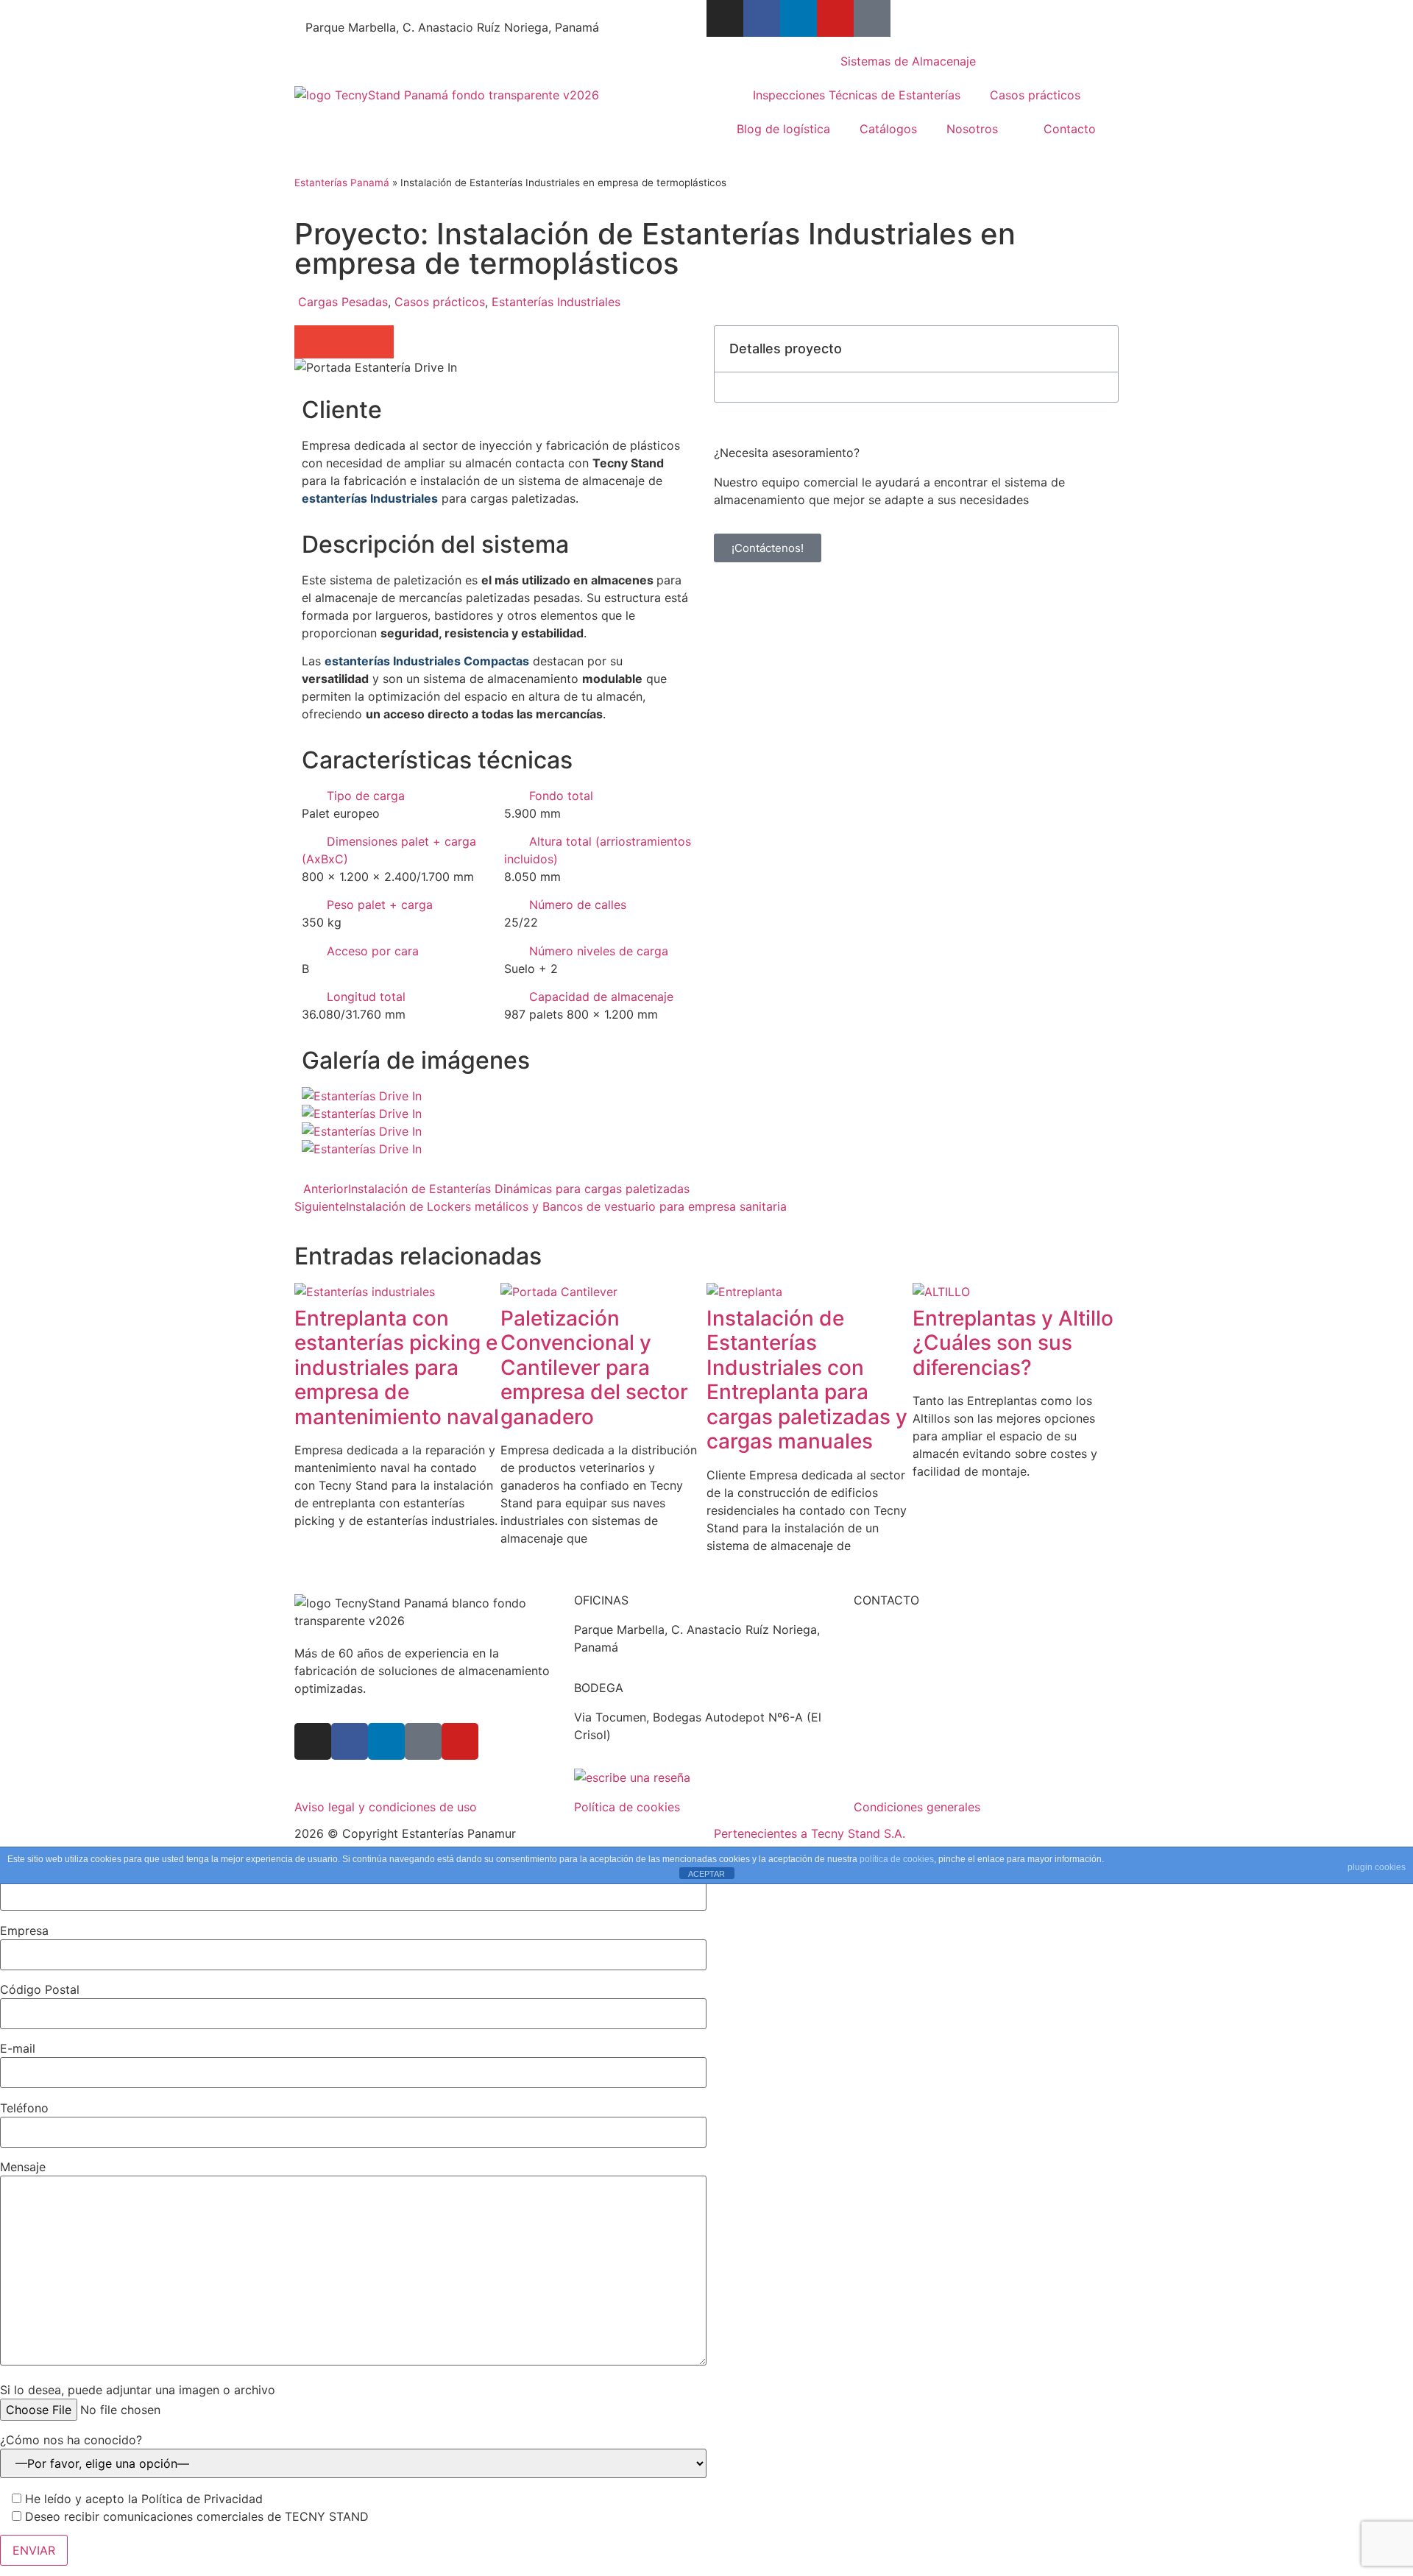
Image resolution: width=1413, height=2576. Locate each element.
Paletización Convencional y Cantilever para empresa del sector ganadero (594, 1367)
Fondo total (561, 796)
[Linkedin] (798, 18)
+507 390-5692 (917, 1665)
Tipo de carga (366, 796)
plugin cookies (1377, 1867)
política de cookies (897, 1859)
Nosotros (972, 129)
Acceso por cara (373, 951)
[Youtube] (835, 18)
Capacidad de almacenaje (601, 997)
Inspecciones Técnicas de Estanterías (857, 95)
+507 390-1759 (916, 1647)
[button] (311, 342)
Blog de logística (783, 129)
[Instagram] (725, 18)
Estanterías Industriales (556, 302)
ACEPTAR (706, 1874)
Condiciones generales (917, 1807)
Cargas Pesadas (343, 302)
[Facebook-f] (762, 18)
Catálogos (888, 129)
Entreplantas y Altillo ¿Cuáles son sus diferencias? (1013, 1343)
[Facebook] (350, 1741)
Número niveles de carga (599, 951)
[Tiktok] (872, 18)
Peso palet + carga (380, 905)
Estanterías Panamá (342, 183)
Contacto (1070, 129)
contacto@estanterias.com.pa (516, 10)
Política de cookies (627, 1807)
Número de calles (578, 905)
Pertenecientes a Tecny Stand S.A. (810, 1833)
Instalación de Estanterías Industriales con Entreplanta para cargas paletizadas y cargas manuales (807, 1380)
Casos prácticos (1035, 95)
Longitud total (366, 997)
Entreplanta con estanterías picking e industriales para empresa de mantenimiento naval (397, 1367)
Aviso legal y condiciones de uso (386, 1807)
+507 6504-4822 (354, 10)
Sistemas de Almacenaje (908, 61)
